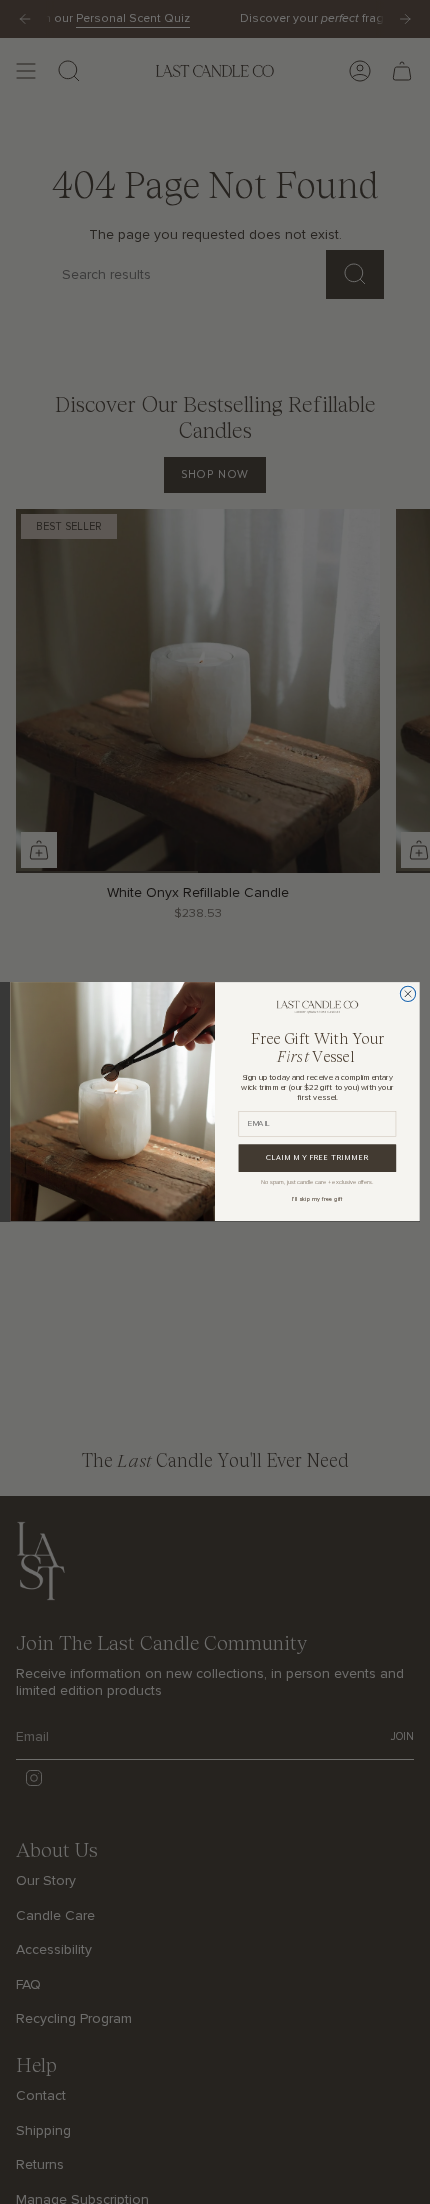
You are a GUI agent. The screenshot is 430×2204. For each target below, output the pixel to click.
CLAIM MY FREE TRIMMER (317, 1159)
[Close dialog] (407, 993)
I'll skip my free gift (317, 1200)
